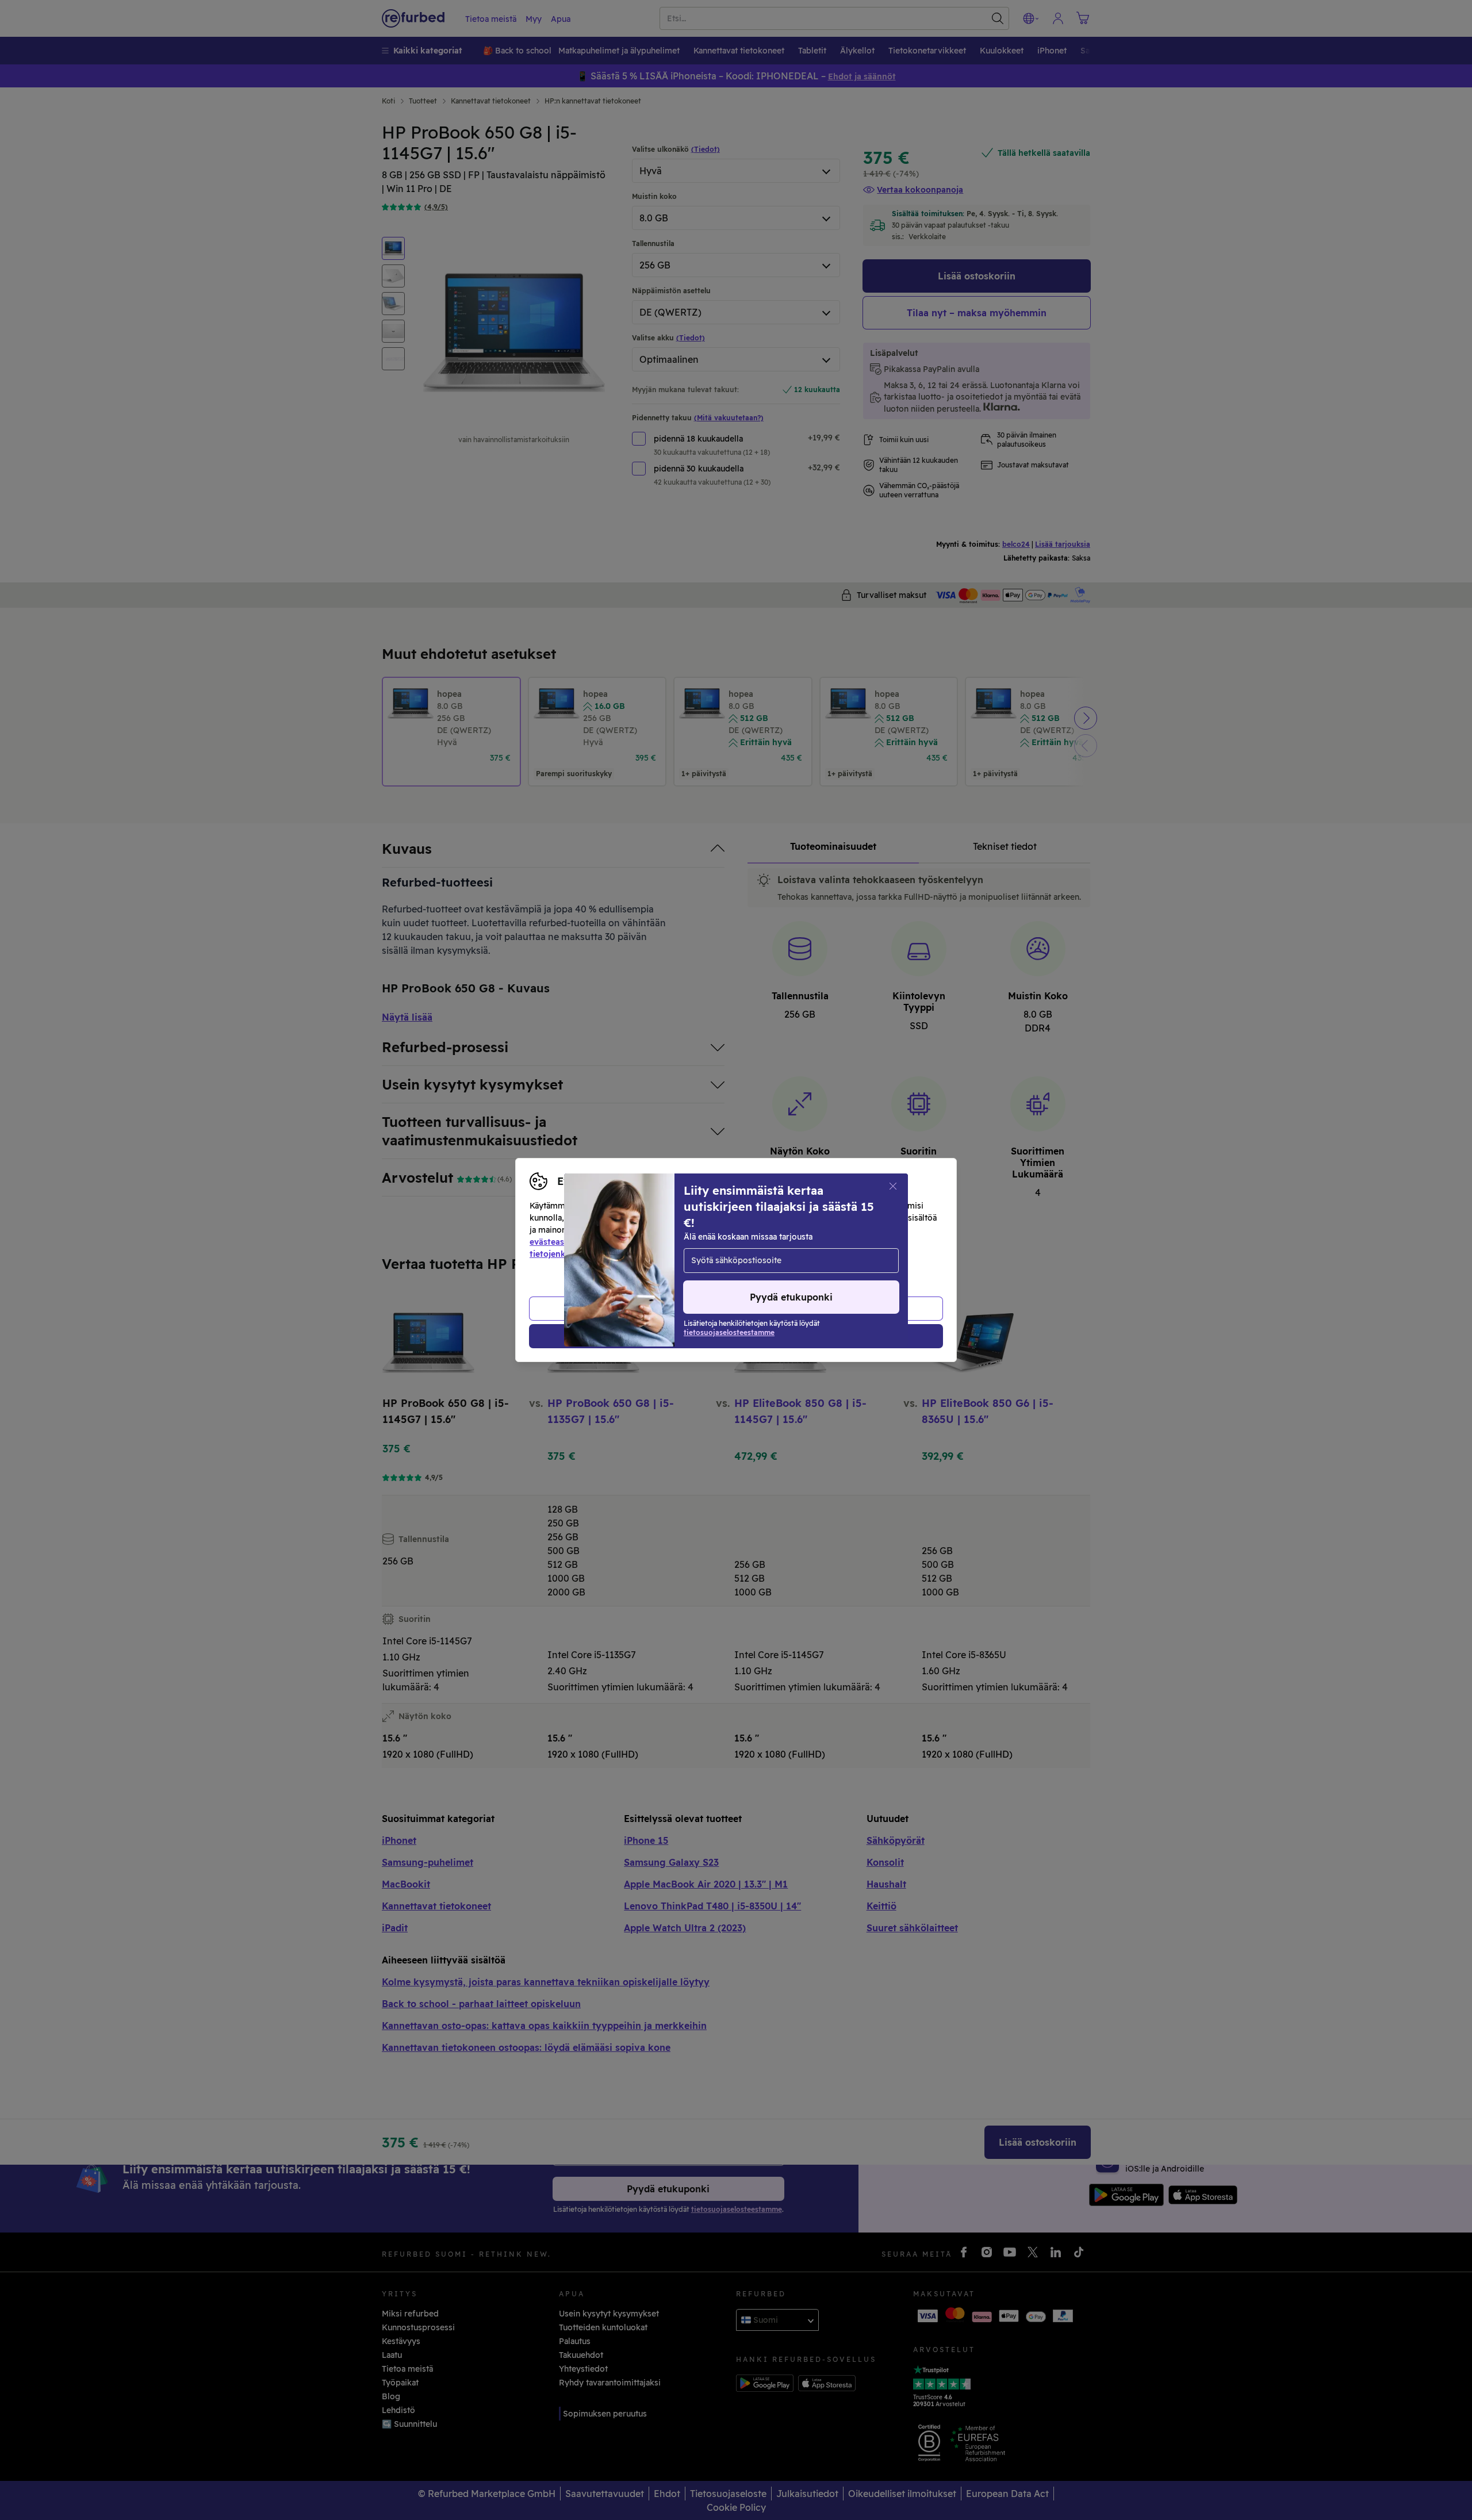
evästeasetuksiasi (565, 1242)
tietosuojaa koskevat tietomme (741, 1242)
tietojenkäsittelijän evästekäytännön (603, 1254)
